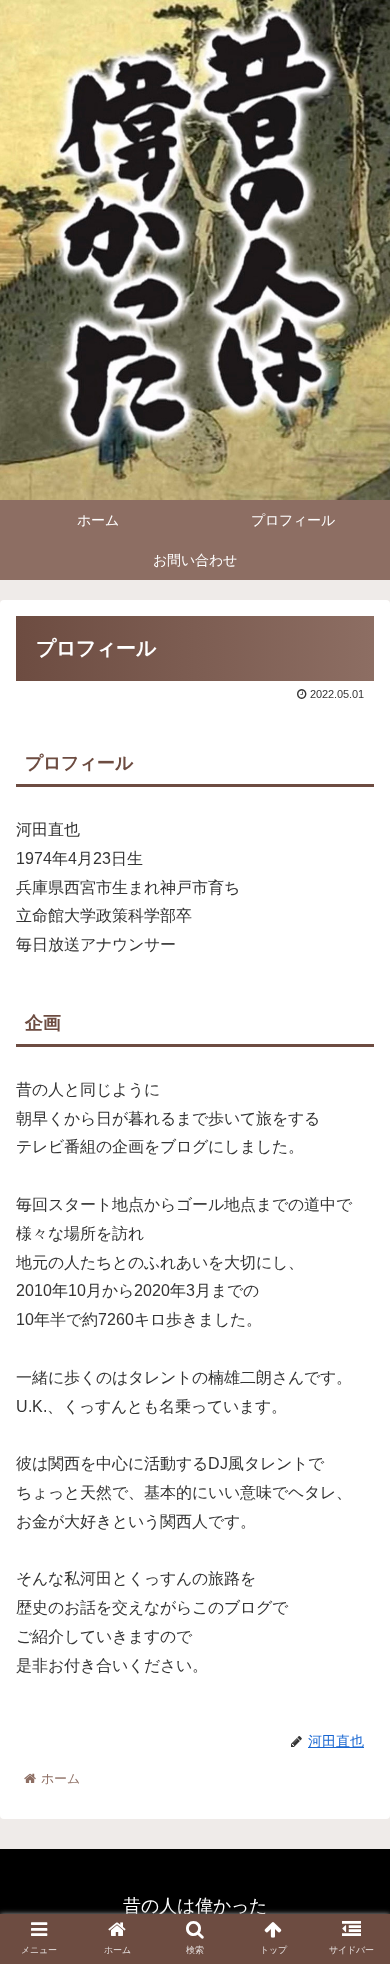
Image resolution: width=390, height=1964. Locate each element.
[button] (350, 1716)
